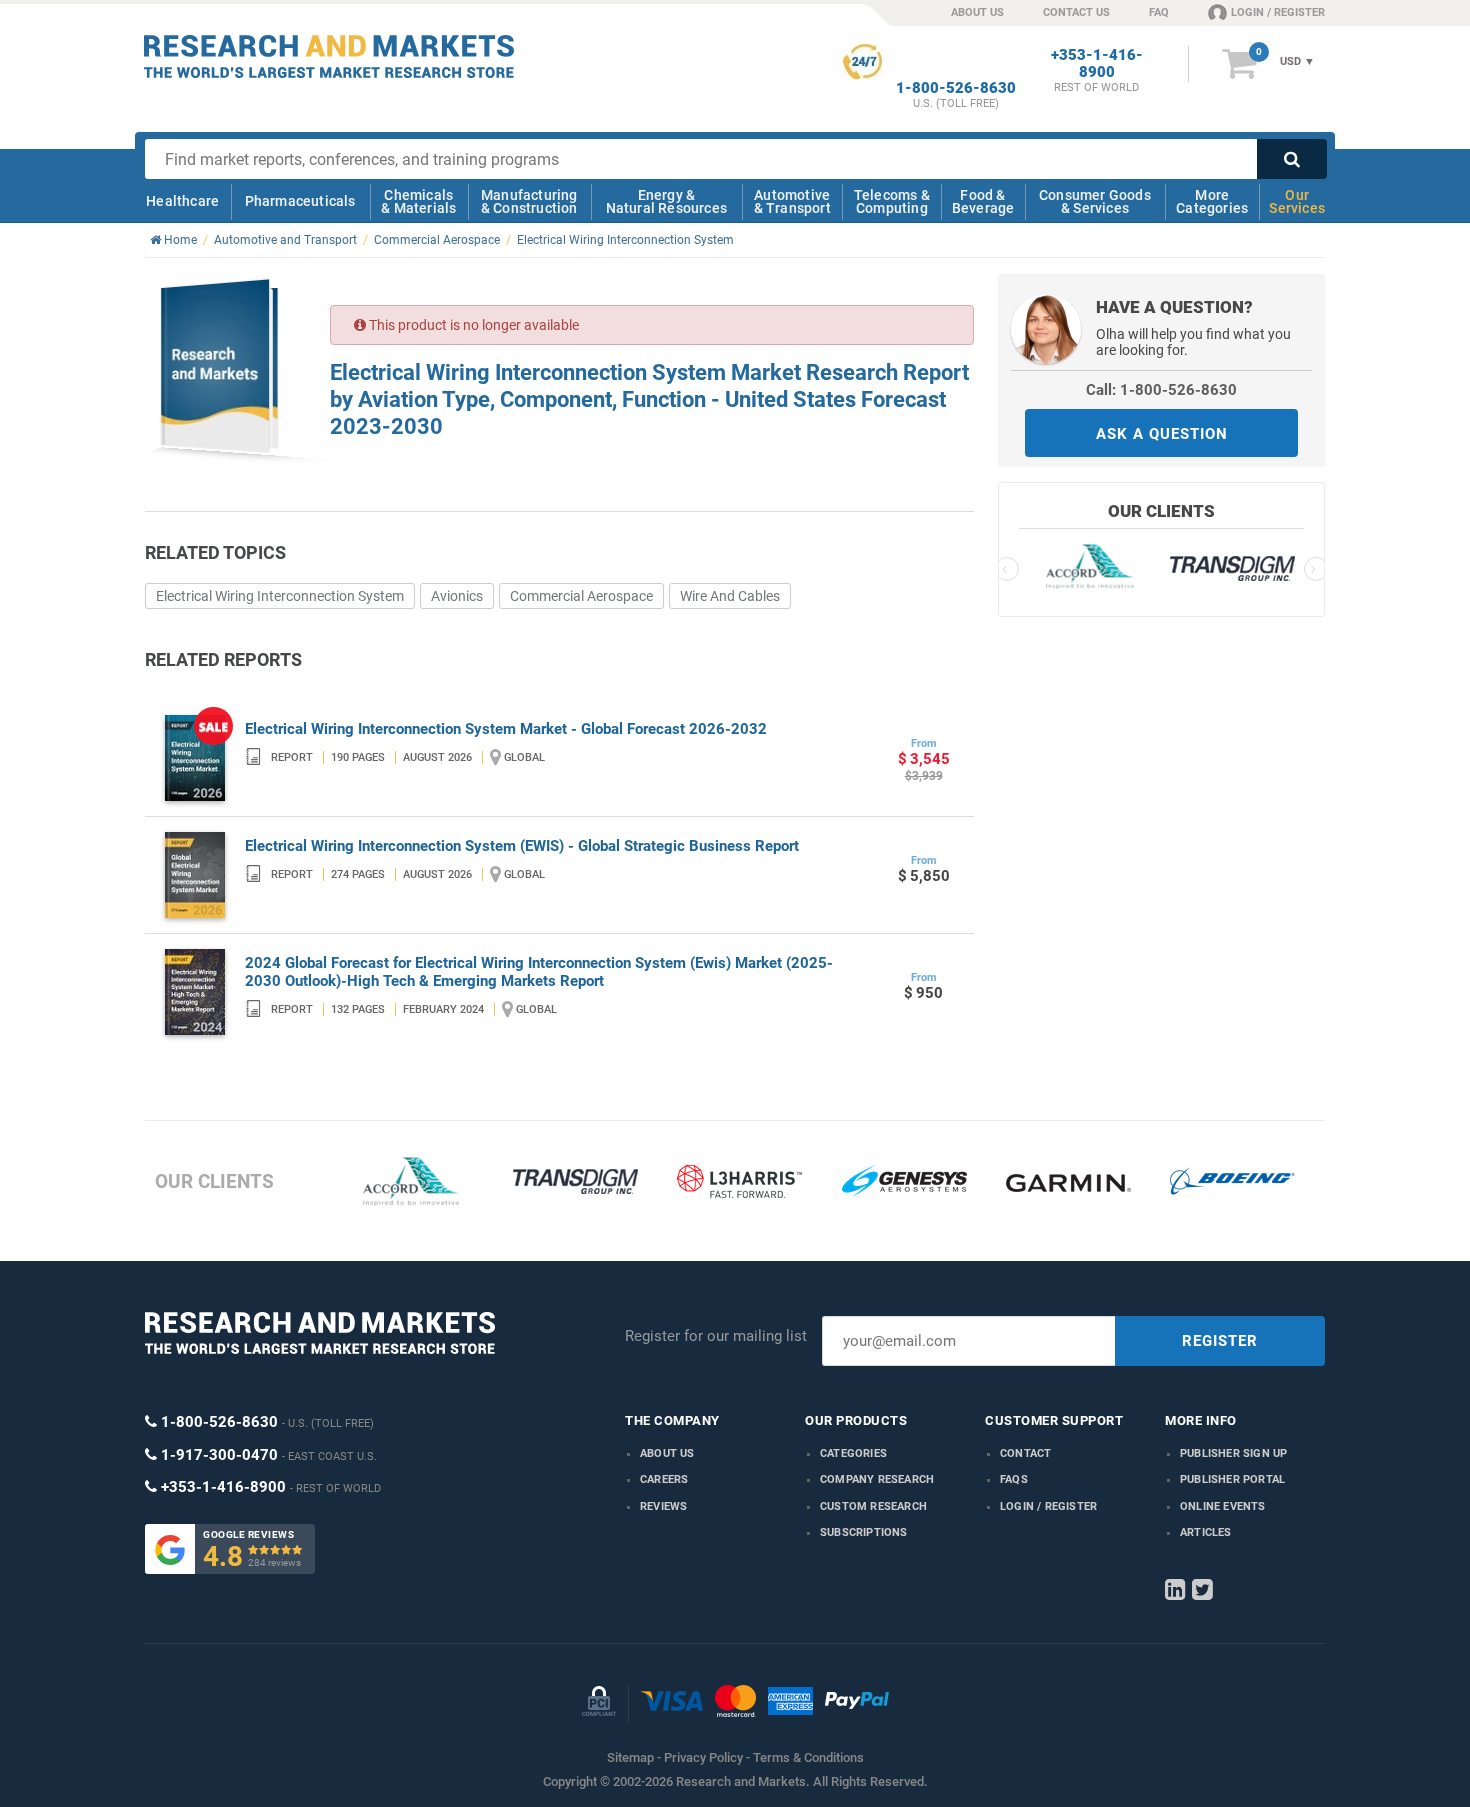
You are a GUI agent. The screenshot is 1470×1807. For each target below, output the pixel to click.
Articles (1206, 1532)
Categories (853, 1453)
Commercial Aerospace (581, 596)
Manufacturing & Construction (529, 201)
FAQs (1014, 1479)
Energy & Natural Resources (666, 201)
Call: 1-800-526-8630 (1161, 390)
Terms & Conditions (808, 1757)
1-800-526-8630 (956, 88)
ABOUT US (977, 12)
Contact (1025, 1453)
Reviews (663, 1506)
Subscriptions (864, 1532)
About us (667, 1453)
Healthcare (182, 201)
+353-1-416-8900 (1097, 64)
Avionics (457, 596)
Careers (664, 1479)
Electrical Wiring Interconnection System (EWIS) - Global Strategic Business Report (522, 846)
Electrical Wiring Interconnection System (280, 596)
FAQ (1159, 12)
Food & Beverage (983, 201)
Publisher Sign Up (1233, 1453)
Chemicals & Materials (418, 201)
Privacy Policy (703, 1757)
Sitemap (630, 1757)
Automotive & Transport (792, 201)
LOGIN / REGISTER (1278, 12)
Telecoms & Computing (892, 201)
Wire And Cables (730, 596)
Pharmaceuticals (300, 201)
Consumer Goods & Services (1095, 201)
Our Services (1297, 201)
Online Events (1223, 1506)
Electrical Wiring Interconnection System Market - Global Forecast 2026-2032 (506, 729)
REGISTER (1220, 1341)
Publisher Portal (1232, 1479)
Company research (877, 1479)
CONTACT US (1076, 12)
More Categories (1212, 201)
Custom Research (873, 1506)
